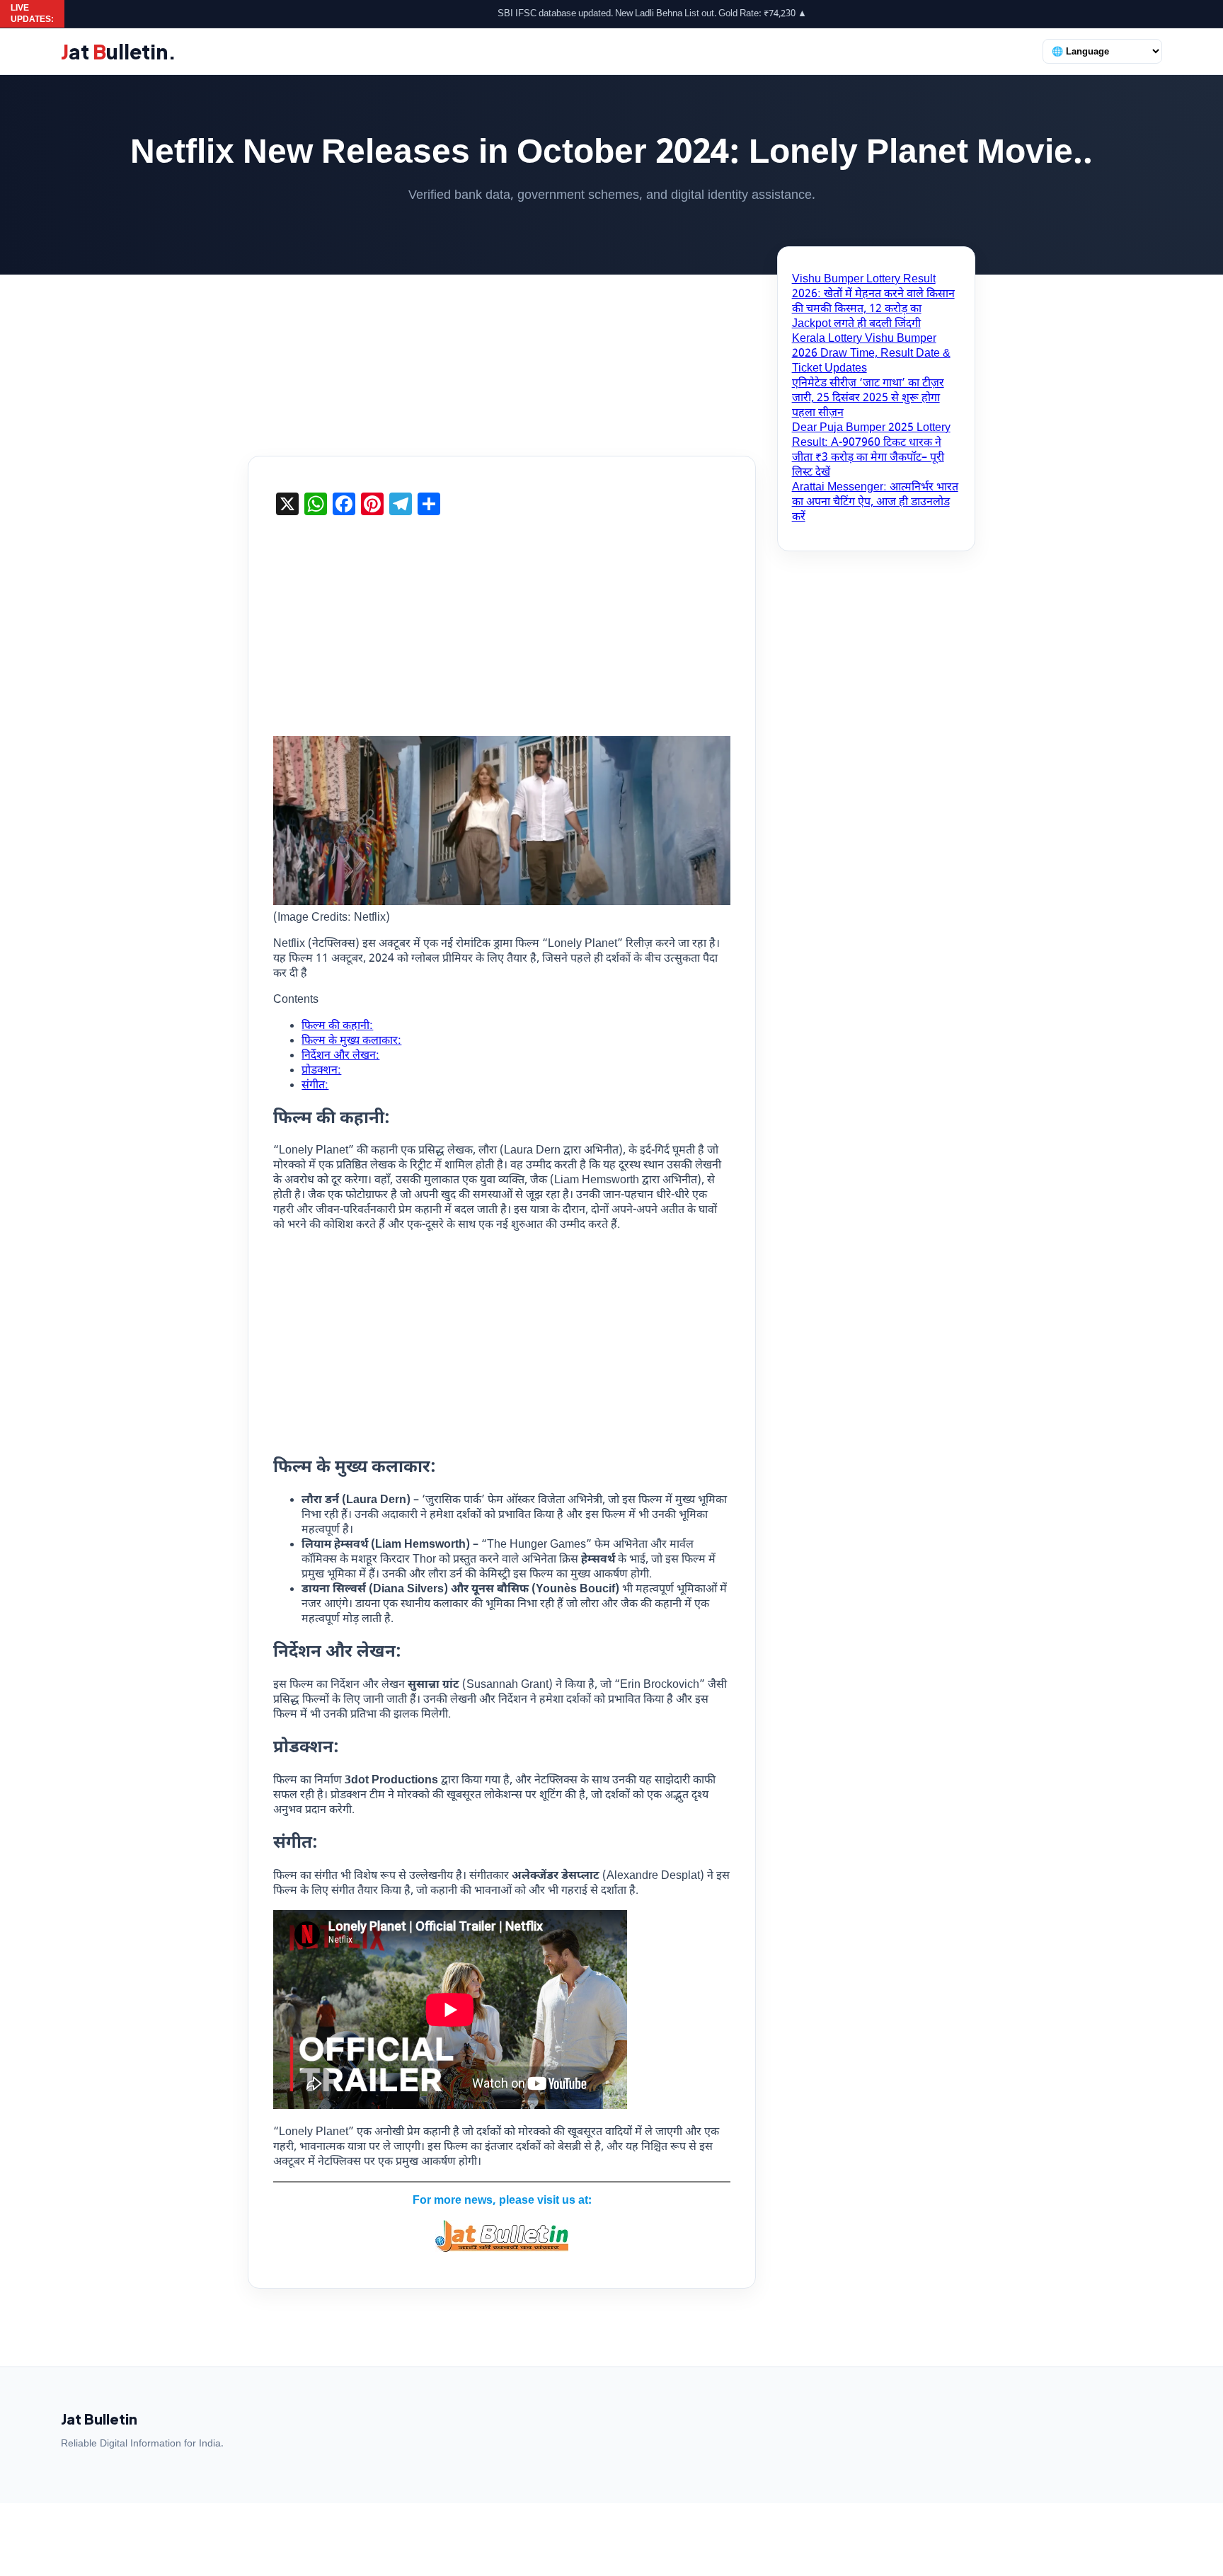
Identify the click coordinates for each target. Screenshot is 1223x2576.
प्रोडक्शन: (321, 1071)
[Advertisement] (611, 351)
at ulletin (119, 51)
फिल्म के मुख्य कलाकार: (351, 1041)
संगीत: (315, 1086)
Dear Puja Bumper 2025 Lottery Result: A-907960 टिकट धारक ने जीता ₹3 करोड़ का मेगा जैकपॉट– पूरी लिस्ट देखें (871, 451)
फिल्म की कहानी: (337, 1027)
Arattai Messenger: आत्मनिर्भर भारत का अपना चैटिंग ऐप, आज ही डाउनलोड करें (875, 503)
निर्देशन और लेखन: (340, 1056)
